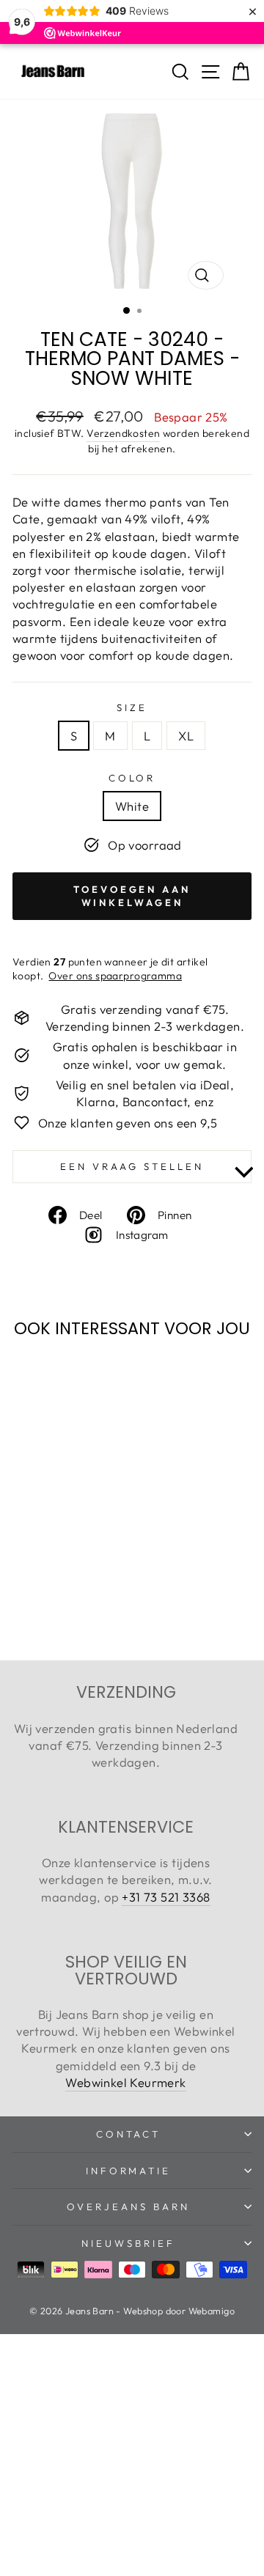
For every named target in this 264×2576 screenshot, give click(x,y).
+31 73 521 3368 (166, 1897)
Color (132, 778)
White (132, 806)
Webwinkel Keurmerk (125, 2082)
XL (186, 736)
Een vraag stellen (132, 1166)
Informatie (129, 2171)
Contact (129, 2134)
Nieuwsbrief (128, 2243)
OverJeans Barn (128, 2207)
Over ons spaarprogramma (115, 976)
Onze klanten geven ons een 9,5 (128, 1123)
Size (132, 707)
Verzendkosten (123, 433)
